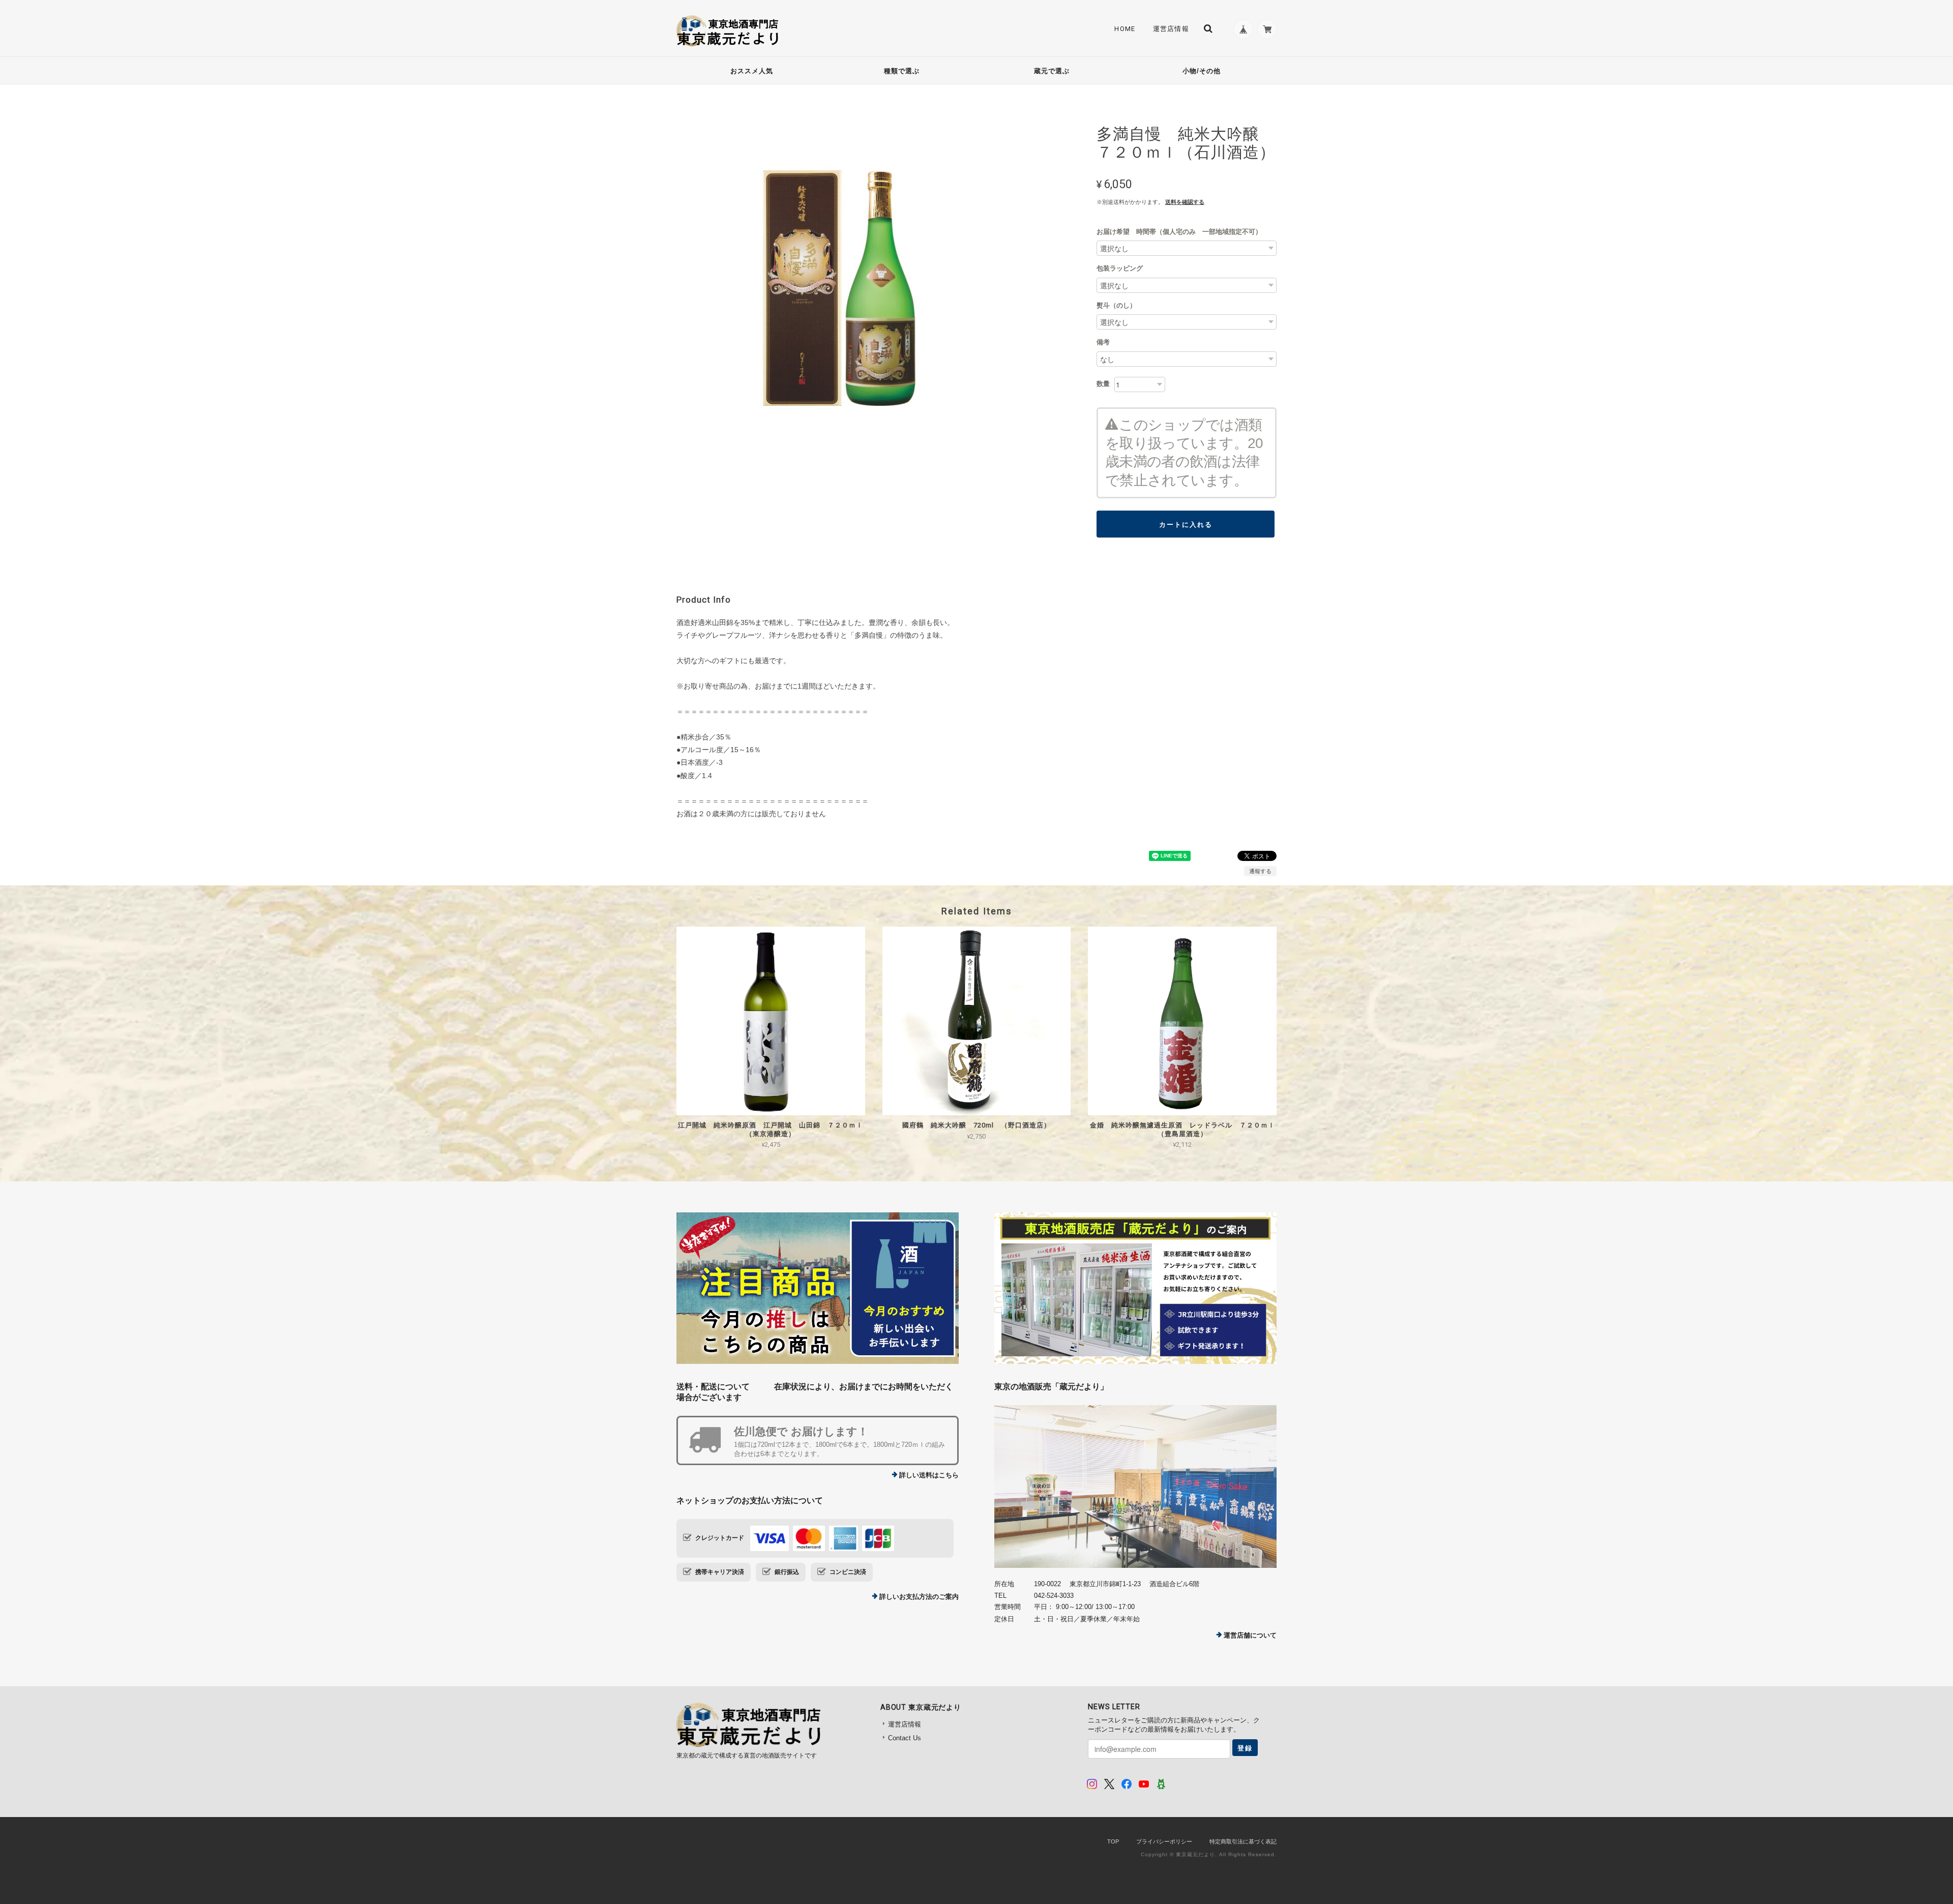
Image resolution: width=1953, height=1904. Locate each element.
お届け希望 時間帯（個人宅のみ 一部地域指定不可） (1179, 232)
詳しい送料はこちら (929, 1475)
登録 (1245, 1748)
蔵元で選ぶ (1052, 71)
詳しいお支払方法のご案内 (919, 1597)
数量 (1103, 384)
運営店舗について (1250, 1635)
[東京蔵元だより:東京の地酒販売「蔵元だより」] (1135, 1486)
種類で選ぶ (902, 71)
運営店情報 (1171, 29)
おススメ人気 (752, 71)
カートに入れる (1186, 524)
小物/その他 (1202, 71)
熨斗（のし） (1116, 305)
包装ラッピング (1120, 268)
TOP (1113, 1841)
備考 (1103, 342)
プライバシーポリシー (1164, 1841)
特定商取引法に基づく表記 (1243, 1841)
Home (1125, 29)
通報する (1260, 871)
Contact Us (905, 1738)
